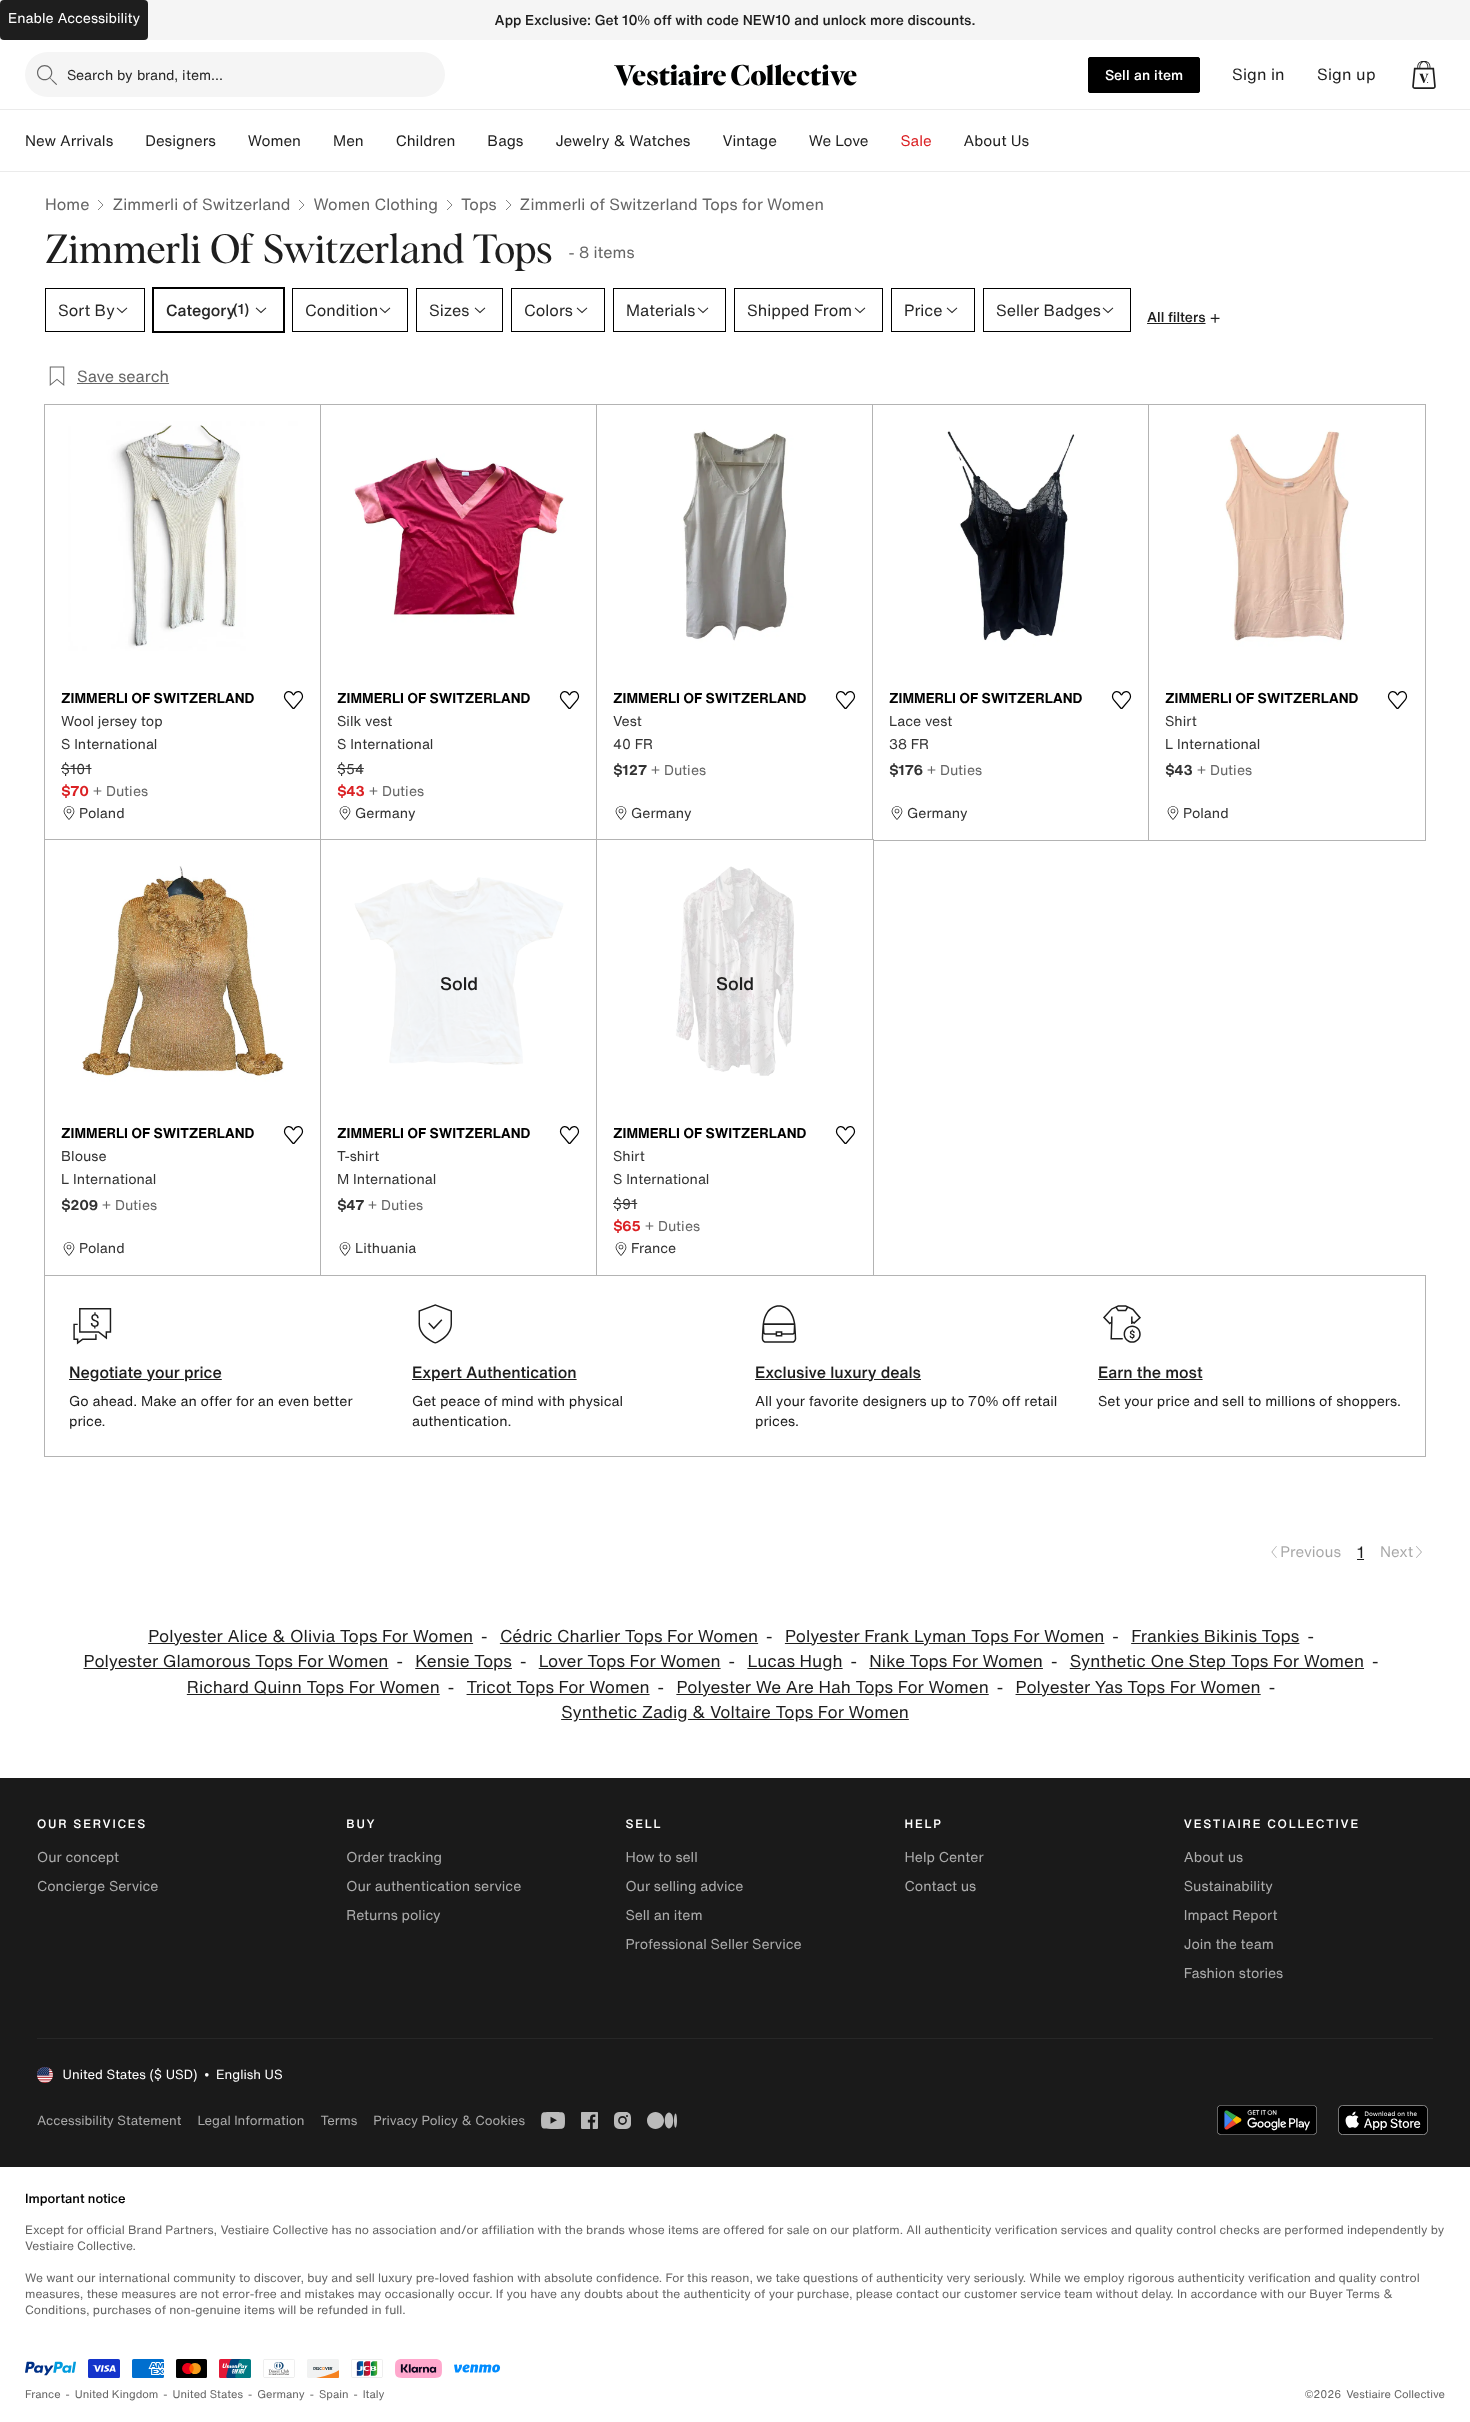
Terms (338, 2120)
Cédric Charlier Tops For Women (629, 1636)
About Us (996, 141)
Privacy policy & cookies (449, 2120)
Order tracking (394, 1857)
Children (426, 141)
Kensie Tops (463, 1661)
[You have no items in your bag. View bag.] (1424, 75)
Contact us (941, 1886)
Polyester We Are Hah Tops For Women (832, 1687)
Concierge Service (97, 1886)
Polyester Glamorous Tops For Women (236, 1661)
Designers (180, 141)
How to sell (661, 1857)
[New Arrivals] (129, 141)
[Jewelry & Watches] (706, 141)
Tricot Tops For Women (558, 1687)
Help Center (944, 1857)
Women (274, 141)
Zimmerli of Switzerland (201, 204)
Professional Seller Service (713, 1944)
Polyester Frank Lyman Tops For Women (944, 1636)
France (43, 2394)
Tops (479, 204)
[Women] (317, 141)
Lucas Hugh (794, 1661)
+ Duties (120, 790)
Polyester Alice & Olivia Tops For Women (310, 1636)
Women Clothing (375, 204)
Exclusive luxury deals (838, 1372)
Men (348, 141)
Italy (374, 2394)
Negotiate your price (145, 1372)
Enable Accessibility (74, 18)
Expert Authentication (494, 1372)
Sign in (1258, 74)
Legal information (250, 2120)
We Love (839, 141)
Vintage (749, 141)
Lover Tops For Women (630, 1661)
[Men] (380, 141)
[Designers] (232, 141)
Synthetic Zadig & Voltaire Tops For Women (735, 1712)
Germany (281, 2394)
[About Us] (1045, 141)
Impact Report (1231, 1915)
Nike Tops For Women (956, 1661)
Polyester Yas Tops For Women (1138, 1687)
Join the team (1229, 1944)
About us (1213, 1857)
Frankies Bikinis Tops (1215, 1636)
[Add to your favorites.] (293, 700)
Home (67, 204)
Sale (916, 141)
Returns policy (393, 1915)
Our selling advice (684, 1886)
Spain (334, 2394)
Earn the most (1150, 1372)
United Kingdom (117, 2394)
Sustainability (1228, 1886)
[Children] (471, 141)
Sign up (1346, 74)
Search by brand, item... (145, 74)
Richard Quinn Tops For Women (313, 1687)
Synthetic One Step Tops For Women (1217, 1661)
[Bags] (539, 141)
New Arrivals (69, 141)
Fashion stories (1233, 1973)
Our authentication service (433, 1886)
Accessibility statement (109, 2120)
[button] (1424, 75)
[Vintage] (793, 141)
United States (208, 2394)
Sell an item (1144, 74)
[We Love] (885, 141)
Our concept (78, 1857)
